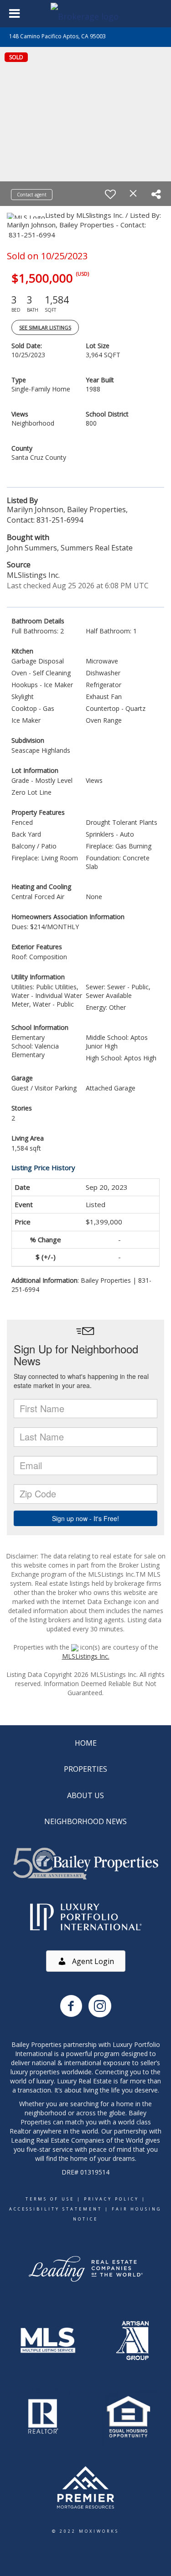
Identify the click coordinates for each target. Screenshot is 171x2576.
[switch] (110, 194)
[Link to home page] (86, 14)
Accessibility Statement (56, 2209)
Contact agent (32, 195)
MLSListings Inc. (86, 1656)
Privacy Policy (111, 2199)
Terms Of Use (50, 2199)
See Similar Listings (45, 327)
